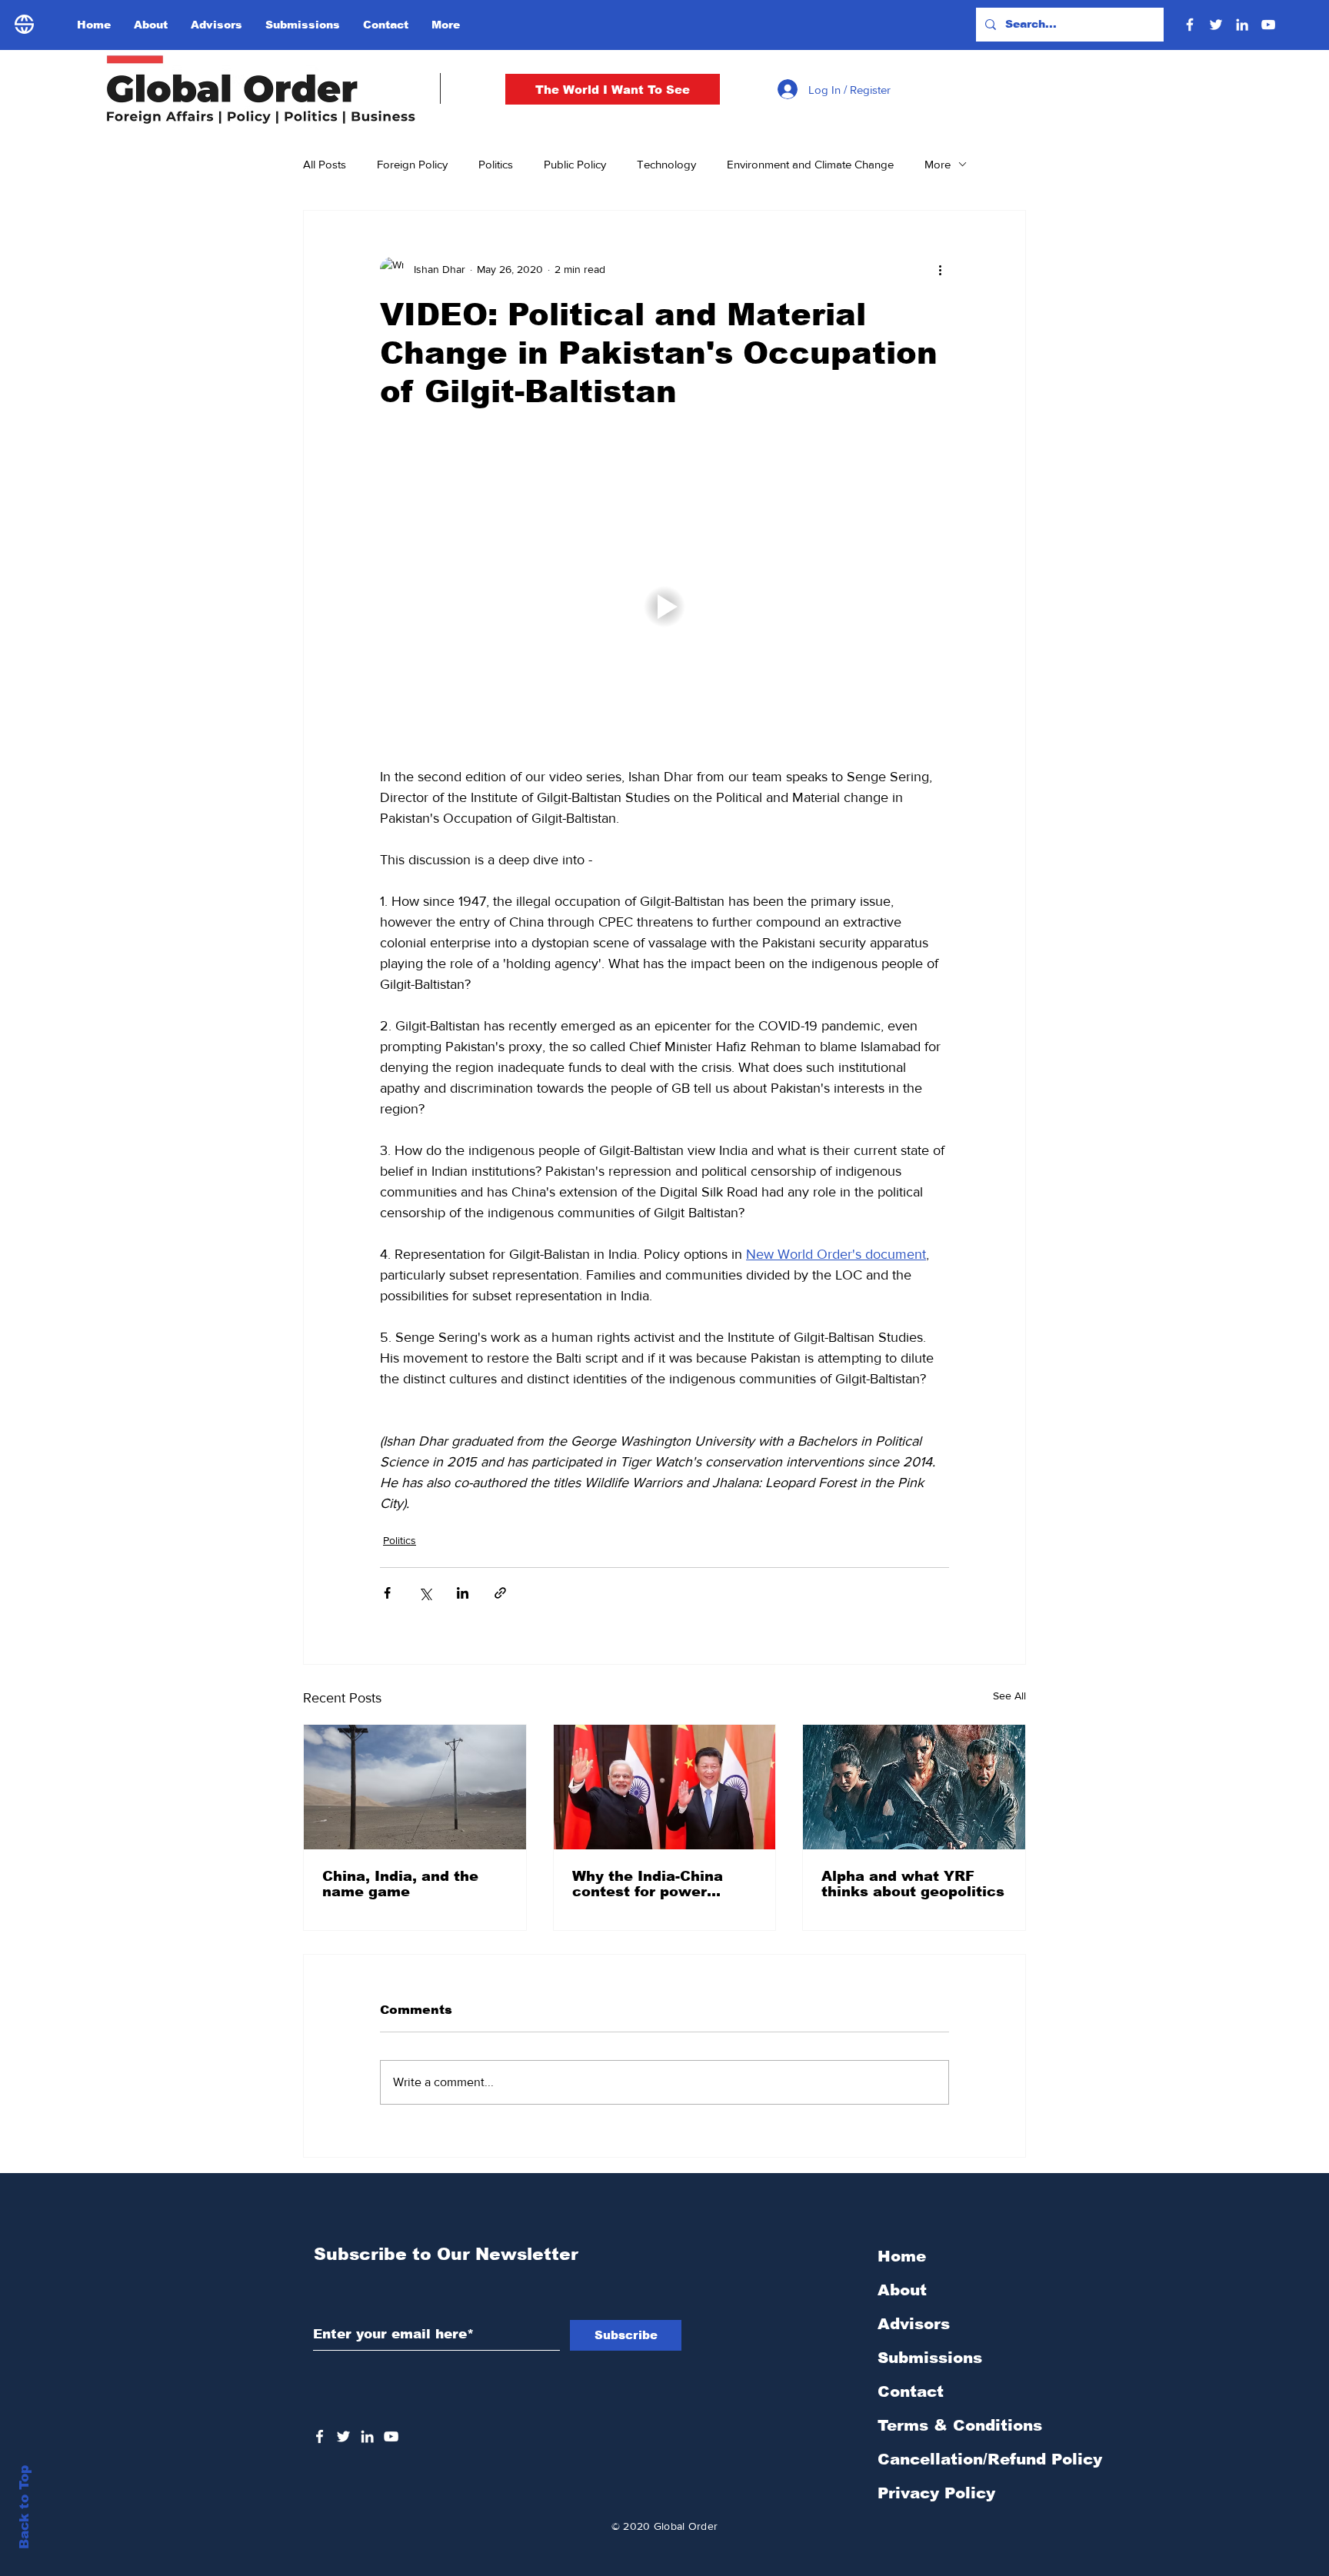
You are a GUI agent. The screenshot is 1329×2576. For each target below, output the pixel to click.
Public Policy (575, 164)
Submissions (930, 2358)
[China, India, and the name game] (415, 1787)
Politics (496, 164)
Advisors (914, 2324)
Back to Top (24, 2507)
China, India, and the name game (400, 1884)
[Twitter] (1216, 25)
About (902, 2290)
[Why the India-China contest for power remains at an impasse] (665, 1787)
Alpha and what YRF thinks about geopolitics (913, 1884)
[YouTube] (1268, 25)
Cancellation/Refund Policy (990, 2459)
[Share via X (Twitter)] (425, 1593)
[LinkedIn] (1242, 25)
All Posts (325, 164)
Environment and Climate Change (810, 164)
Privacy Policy (936, 2493)
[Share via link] (500, 1593)
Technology (666, 164)
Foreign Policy (412, 164)
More (938, 164)
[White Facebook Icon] (320, 2436)
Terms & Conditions (960, 2425)
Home (902, 2256)
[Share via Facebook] (387, 1593)
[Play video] (664, 607)
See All (1009, 1696)
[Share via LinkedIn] (463, 1593)
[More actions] (940, 269)
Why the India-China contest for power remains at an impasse (658, 1884)
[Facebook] (1190, 25)
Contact (911, 2391)
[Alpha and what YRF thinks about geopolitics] (914, 1787)
